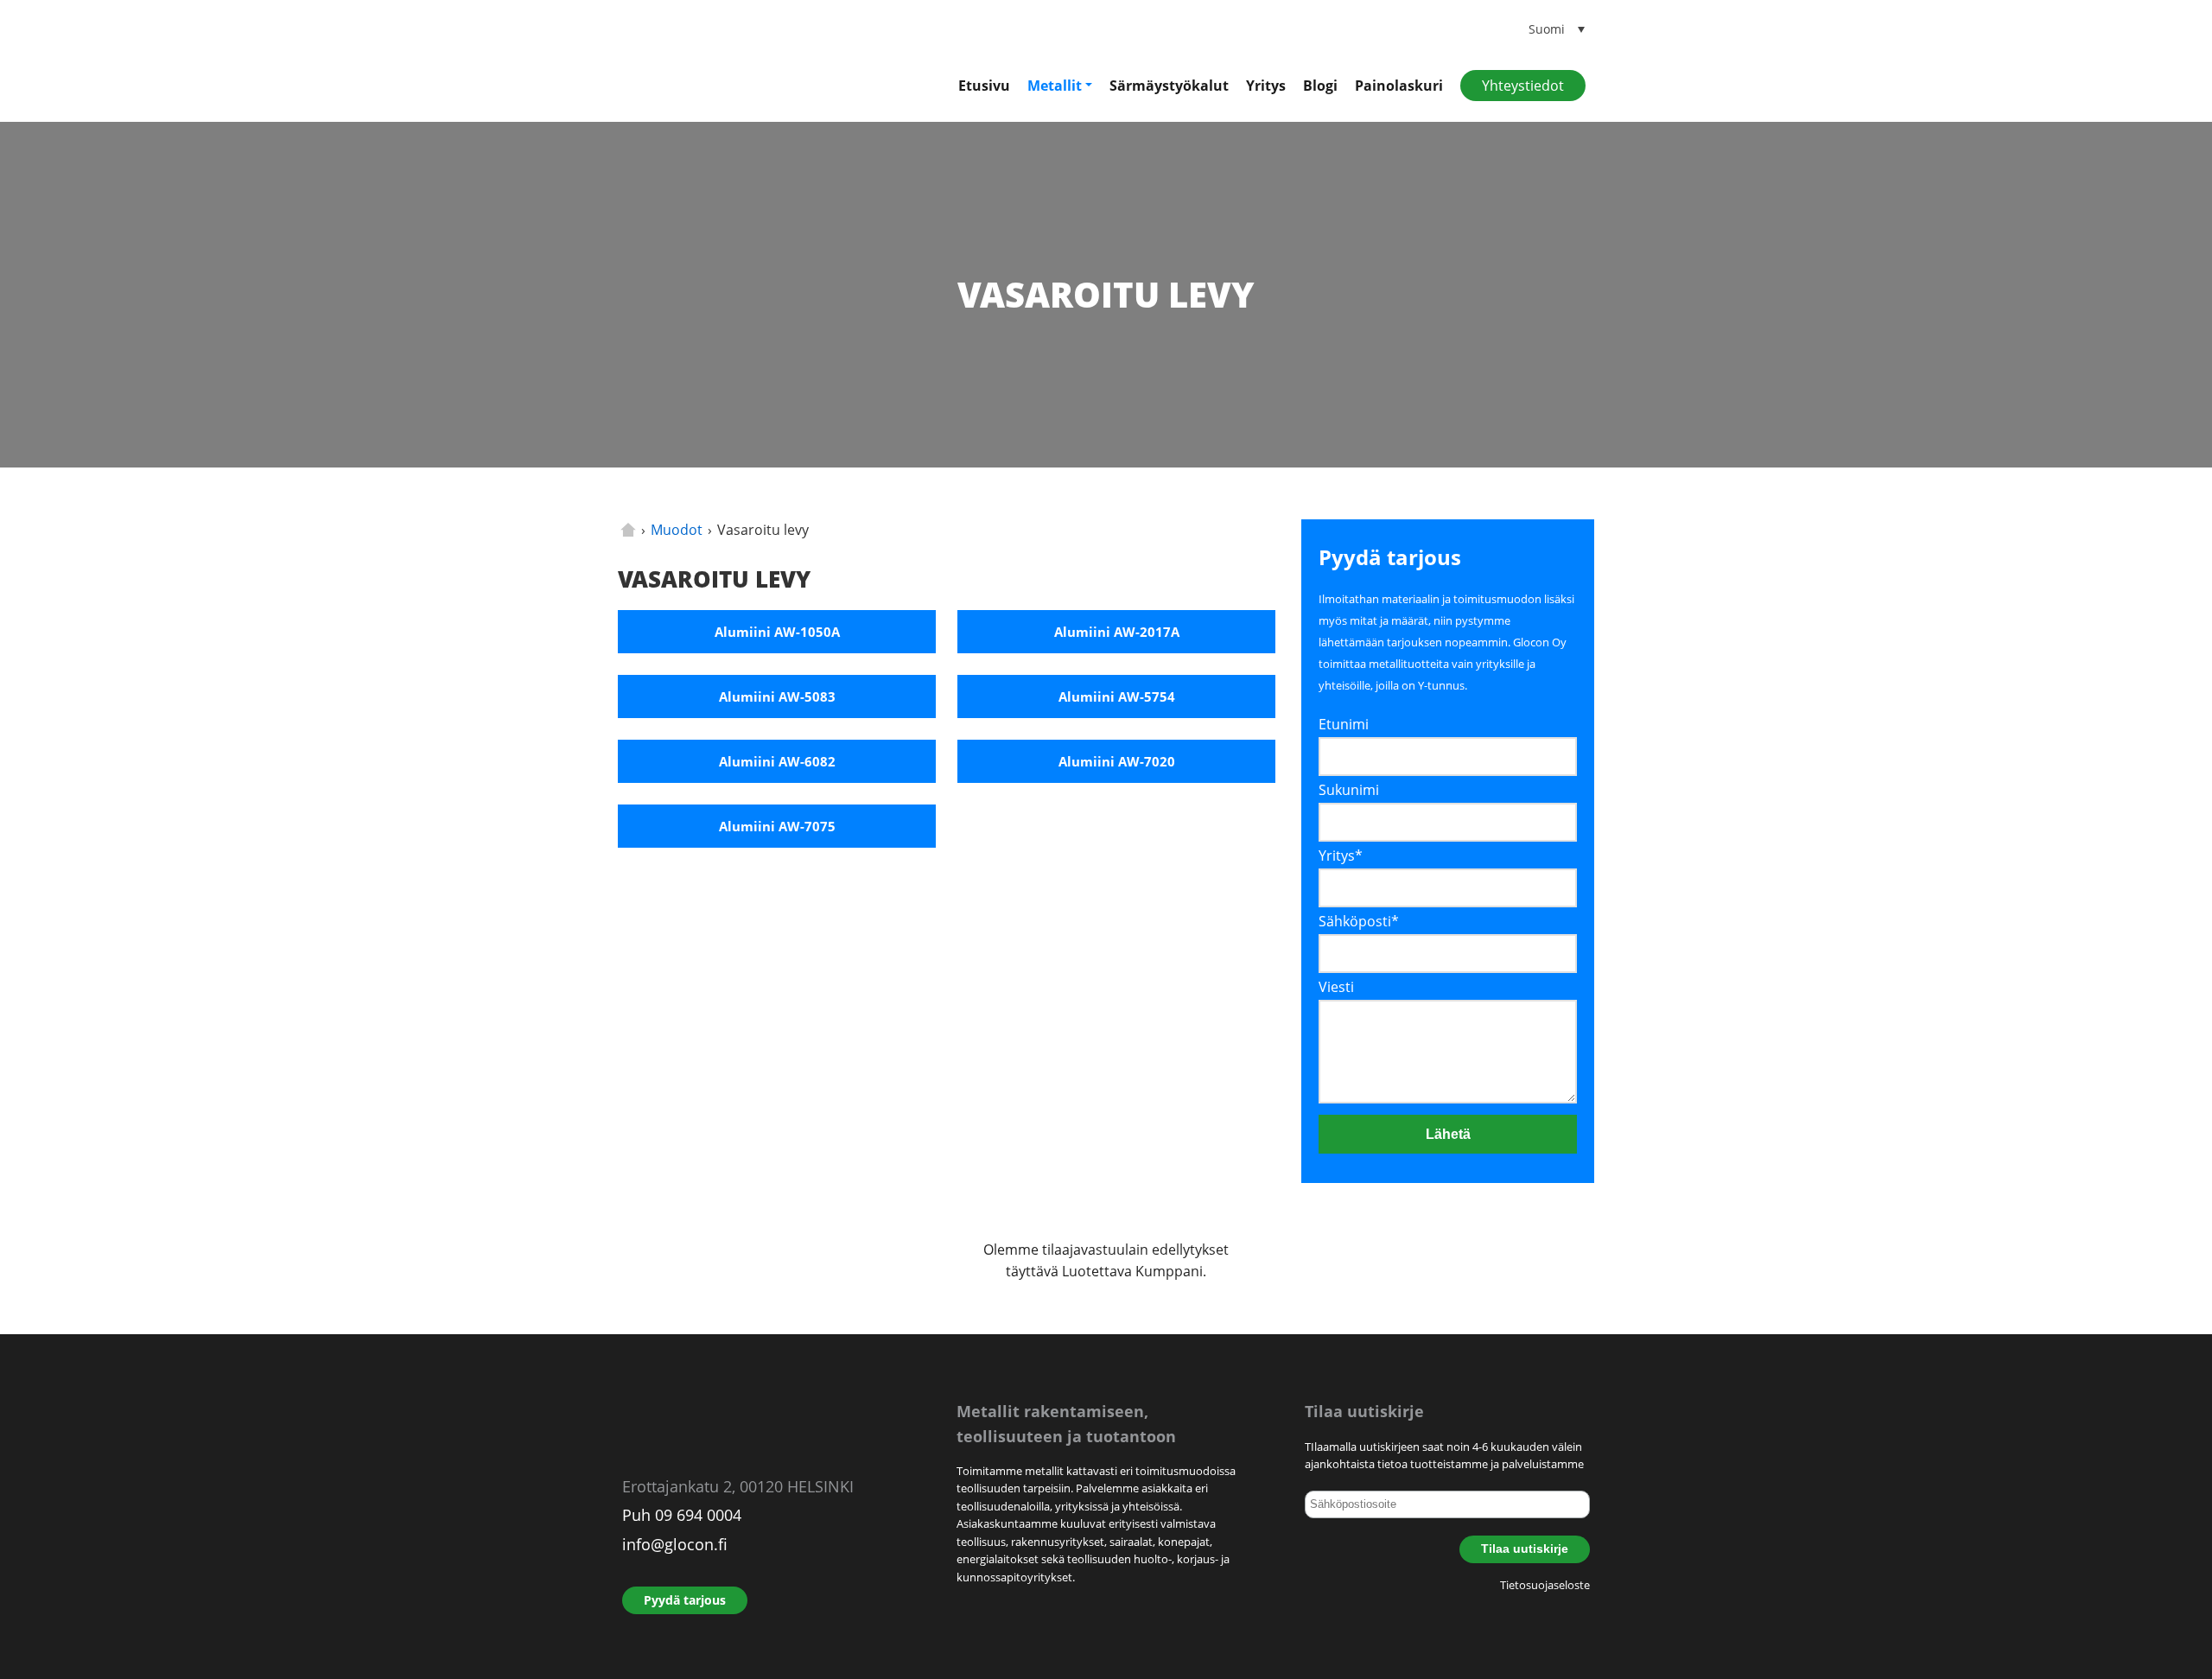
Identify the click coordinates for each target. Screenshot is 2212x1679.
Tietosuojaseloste (1545, 1585)
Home (628, 530)
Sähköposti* (1359, 921)
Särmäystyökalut (1169, 86)
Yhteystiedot (1523, 86)
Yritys (1266, 86)
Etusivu (984, 86)
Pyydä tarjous (685, 1600)
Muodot (677, 530)
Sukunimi (1349, 790)
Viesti (1336, 987)
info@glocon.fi (675, 1544)
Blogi (1320, 86)
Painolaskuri (1399, 86)
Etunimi (1344, 724)
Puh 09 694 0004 (682, 1515)
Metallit (1055, 86)
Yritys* (1341, 855)
